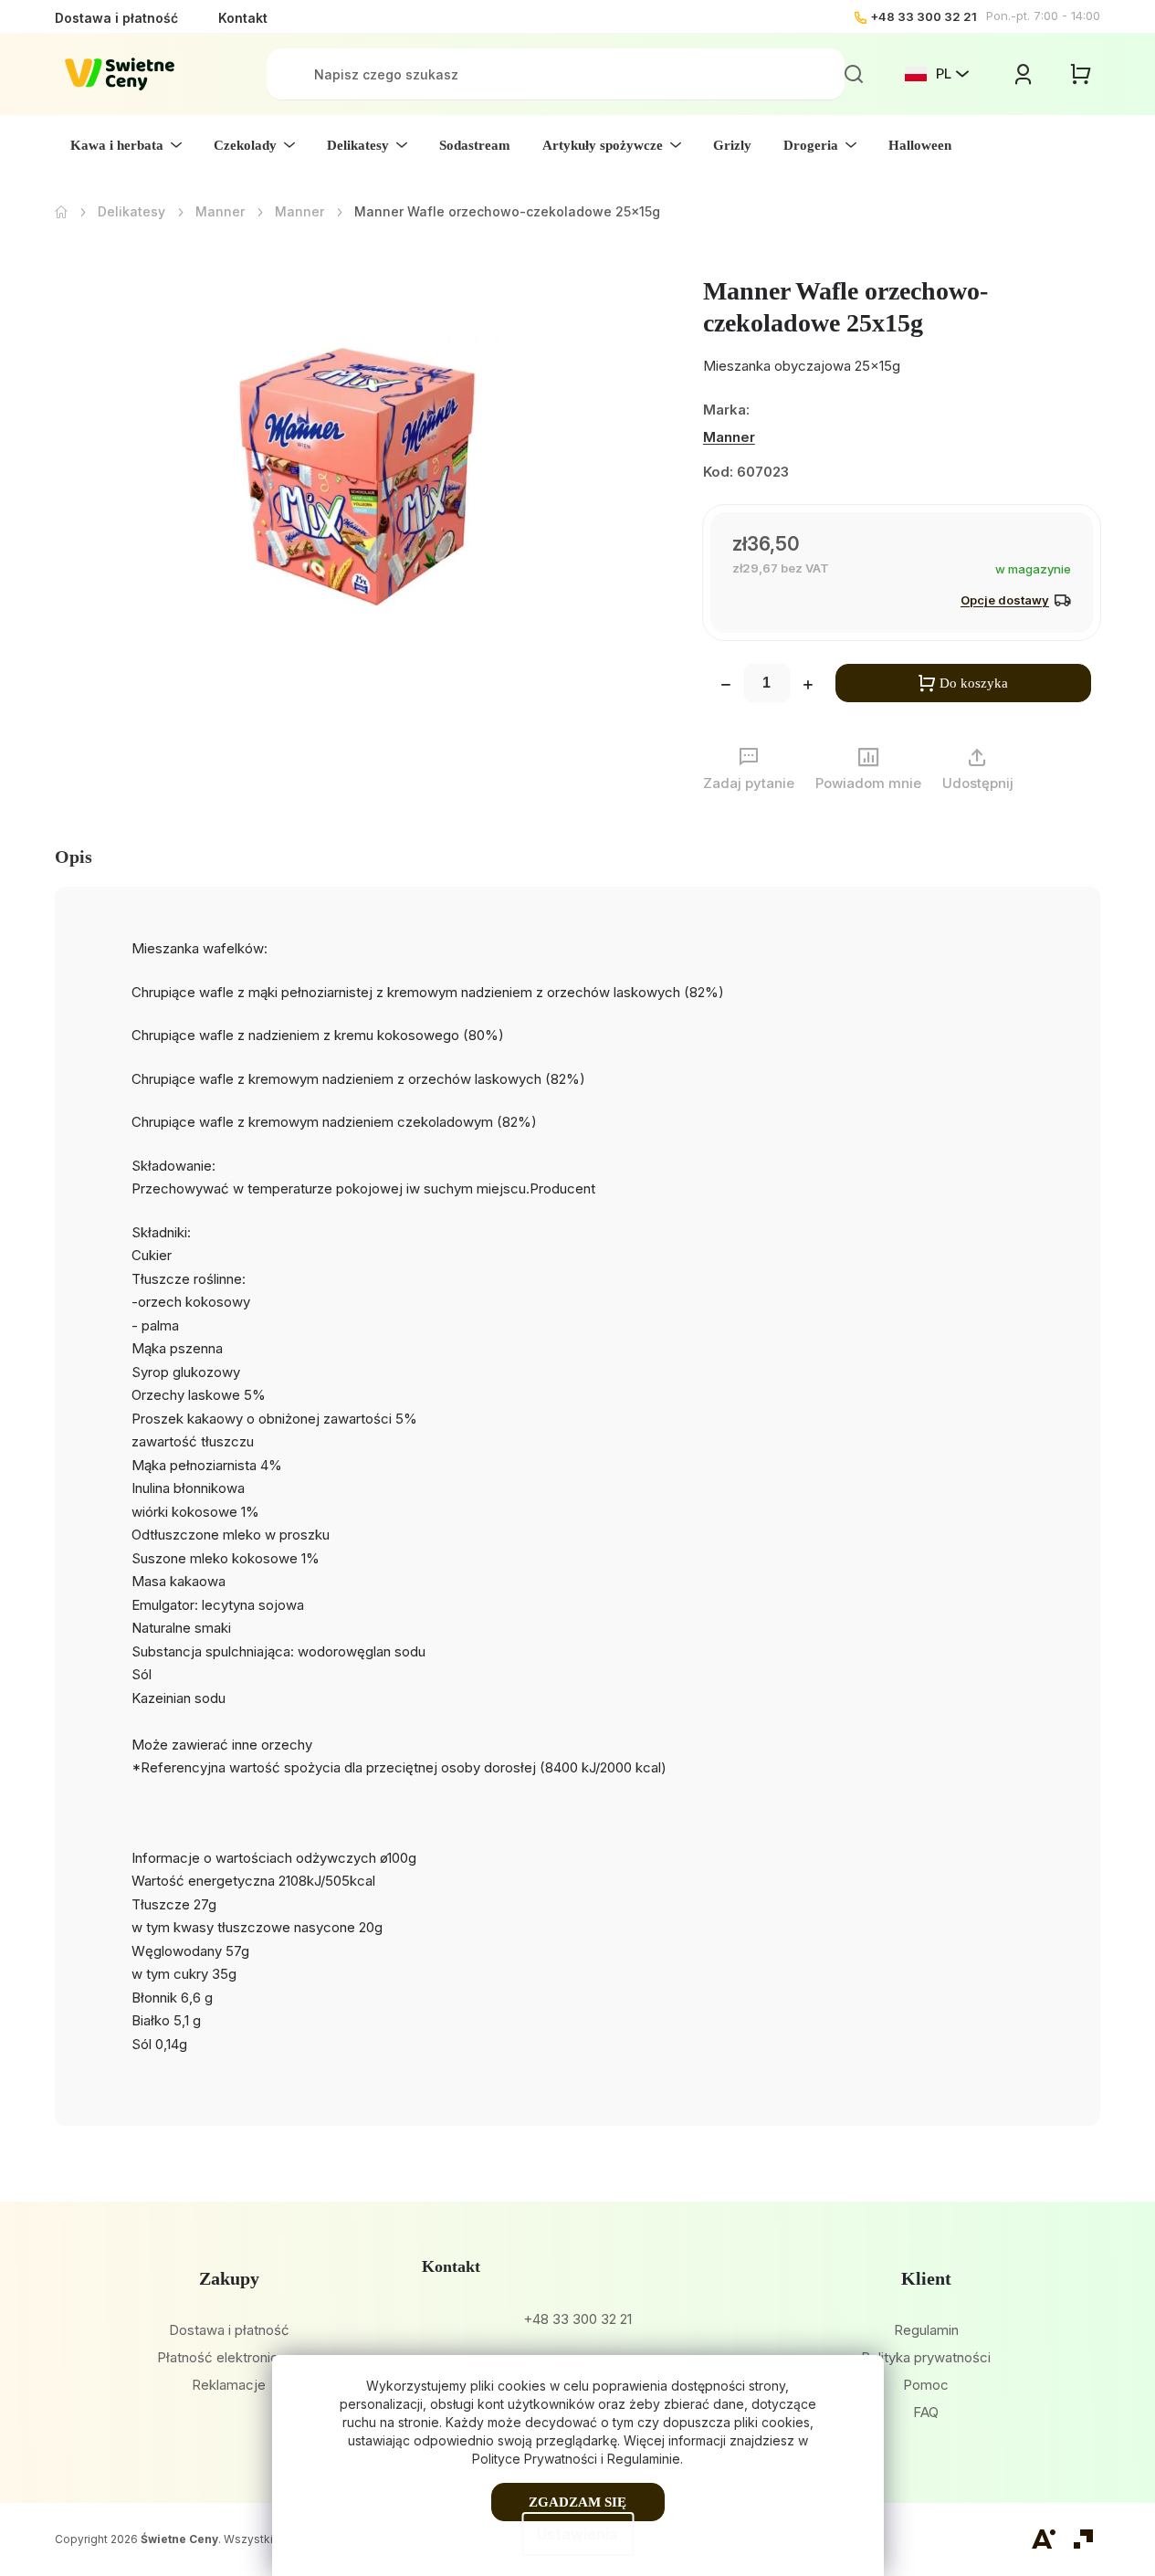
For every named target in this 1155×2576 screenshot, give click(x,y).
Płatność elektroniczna (229, 2357)
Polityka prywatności (926, 2357)
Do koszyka (974, 683)
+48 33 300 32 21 (924, 16)
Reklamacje (229, 2385)
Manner (729, 437)
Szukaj (854, 74)
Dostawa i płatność (116, 18)
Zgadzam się (577, 2502)
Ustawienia (577, 2534)
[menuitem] (126, 145)
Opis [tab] (73, 857)
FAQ (926, 2412)
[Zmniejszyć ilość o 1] (726, 687)
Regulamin (926, 2330)
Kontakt (243, 18)
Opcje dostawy (1005, 600)
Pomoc (926, 2385)
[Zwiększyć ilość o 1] (808, 687)
